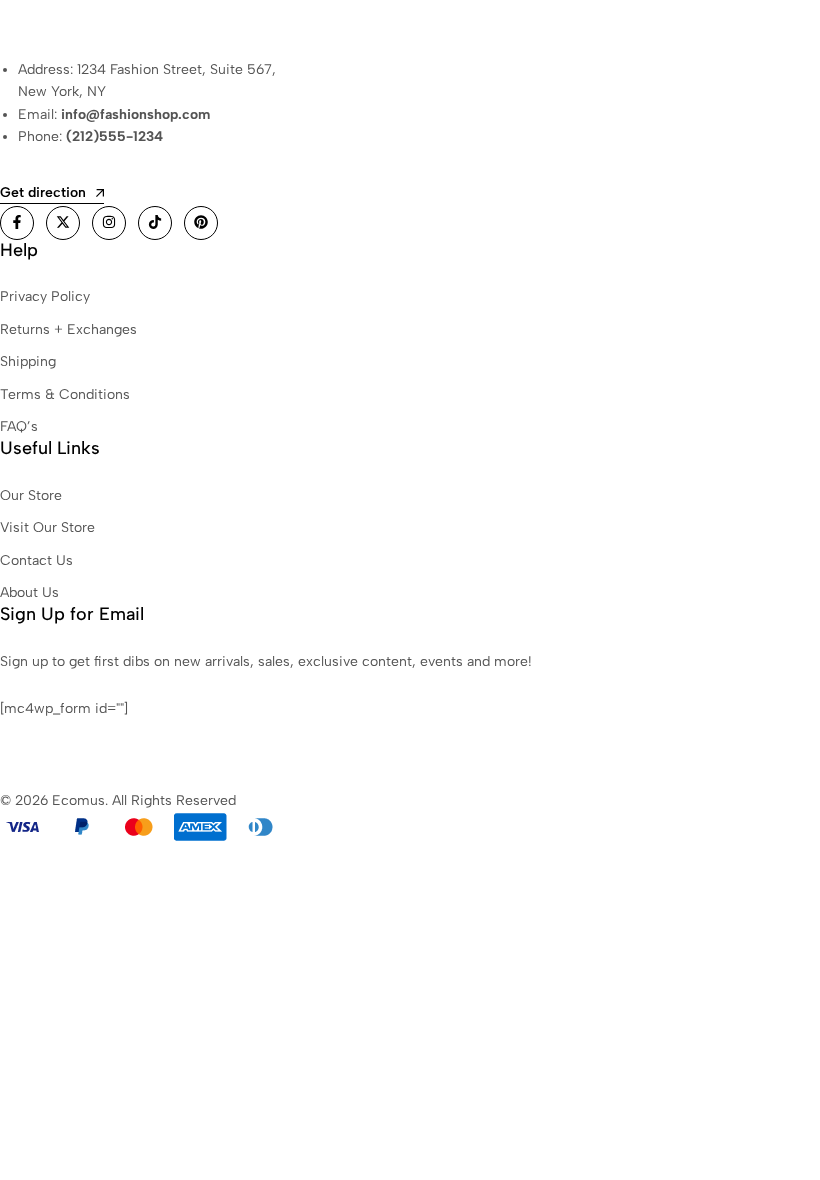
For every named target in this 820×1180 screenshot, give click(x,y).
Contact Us (36, 560)
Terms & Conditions (65, 394)
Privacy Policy (45, 296)
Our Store (31, 495)
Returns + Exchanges (68, 329)
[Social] (17, 223)
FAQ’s (19, 426)
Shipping (28, 361)
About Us (29, 592)
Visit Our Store (47, 527)
